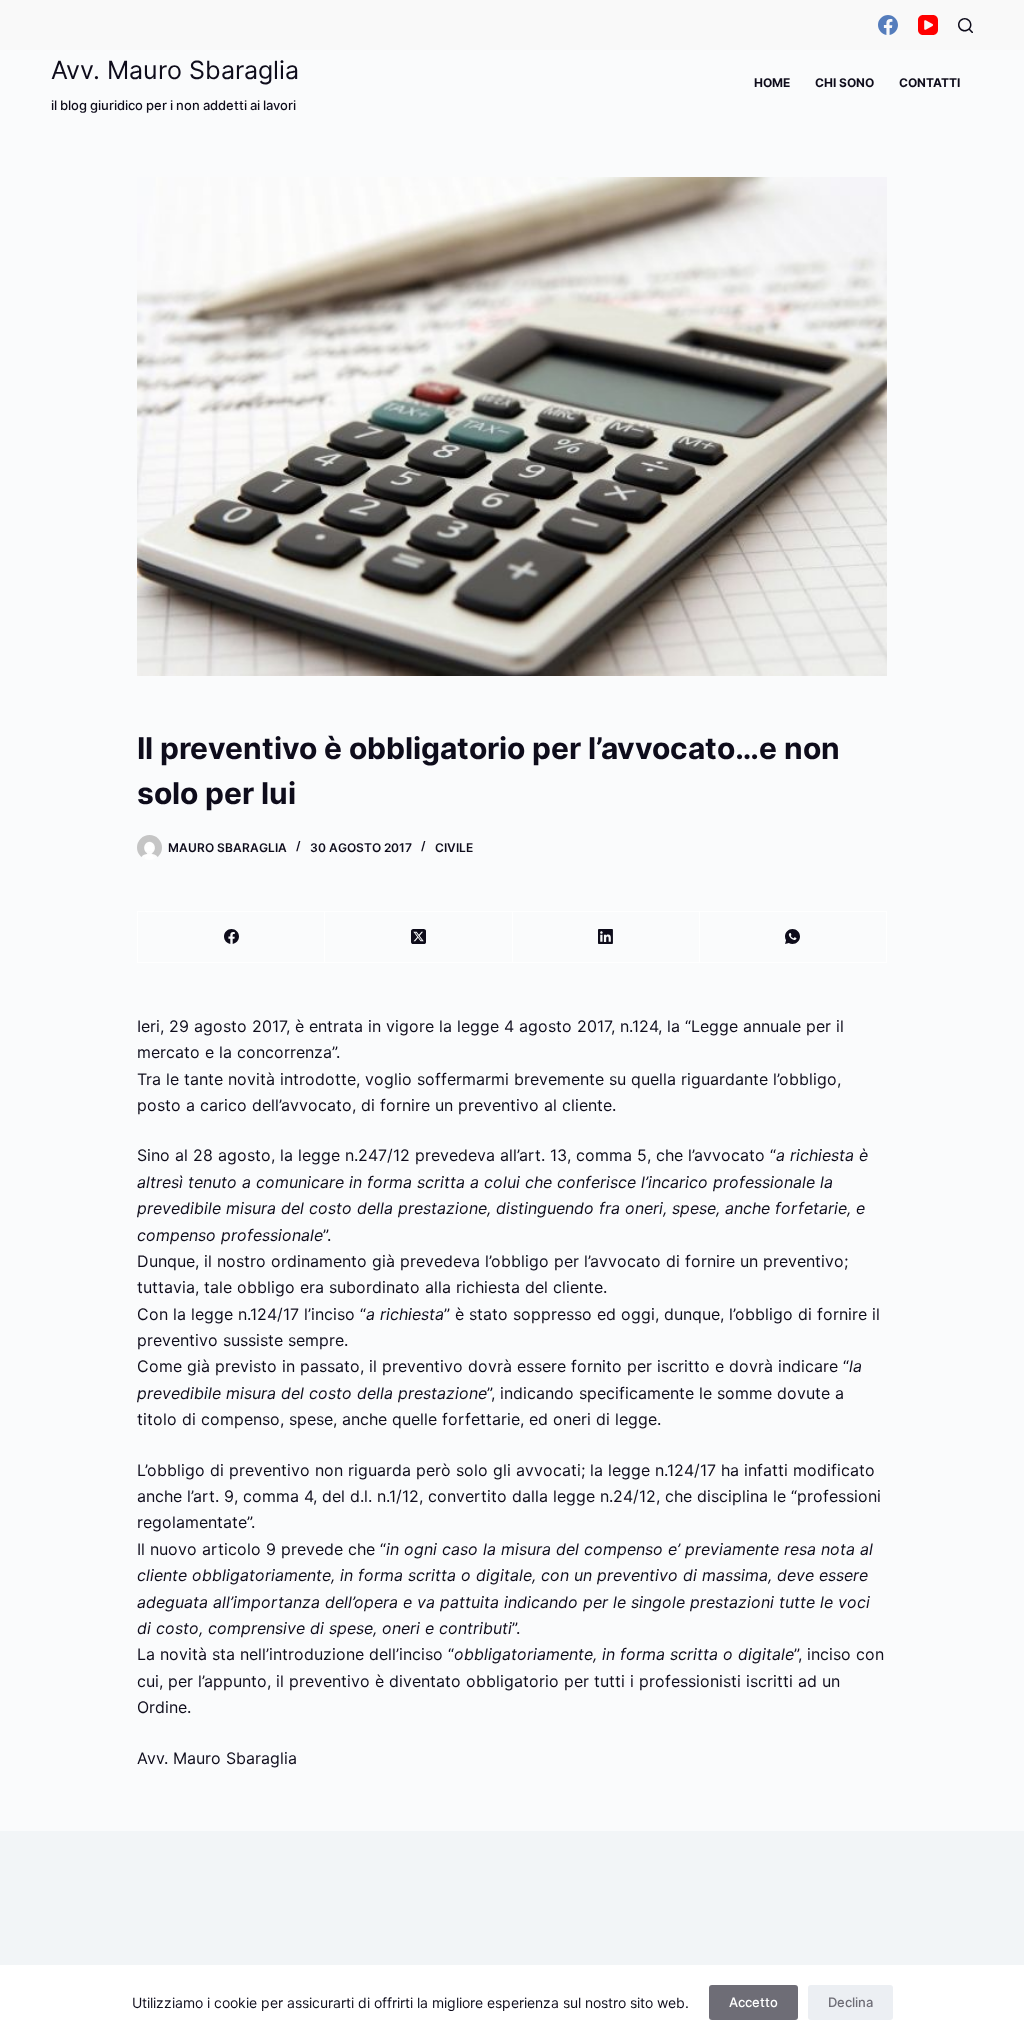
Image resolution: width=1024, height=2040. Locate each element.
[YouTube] (928, 25)
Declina (850, 2002)
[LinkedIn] (606, 937)
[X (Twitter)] (418, 937)
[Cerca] (965, 25)
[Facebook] (888, 25)
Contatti (929, 82)
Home (772, 82)
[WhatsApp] (793, 937)
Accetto (753, 2002)
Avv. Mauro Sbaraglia (175, 70)
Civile (454, 847)
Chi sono (844, 82)
